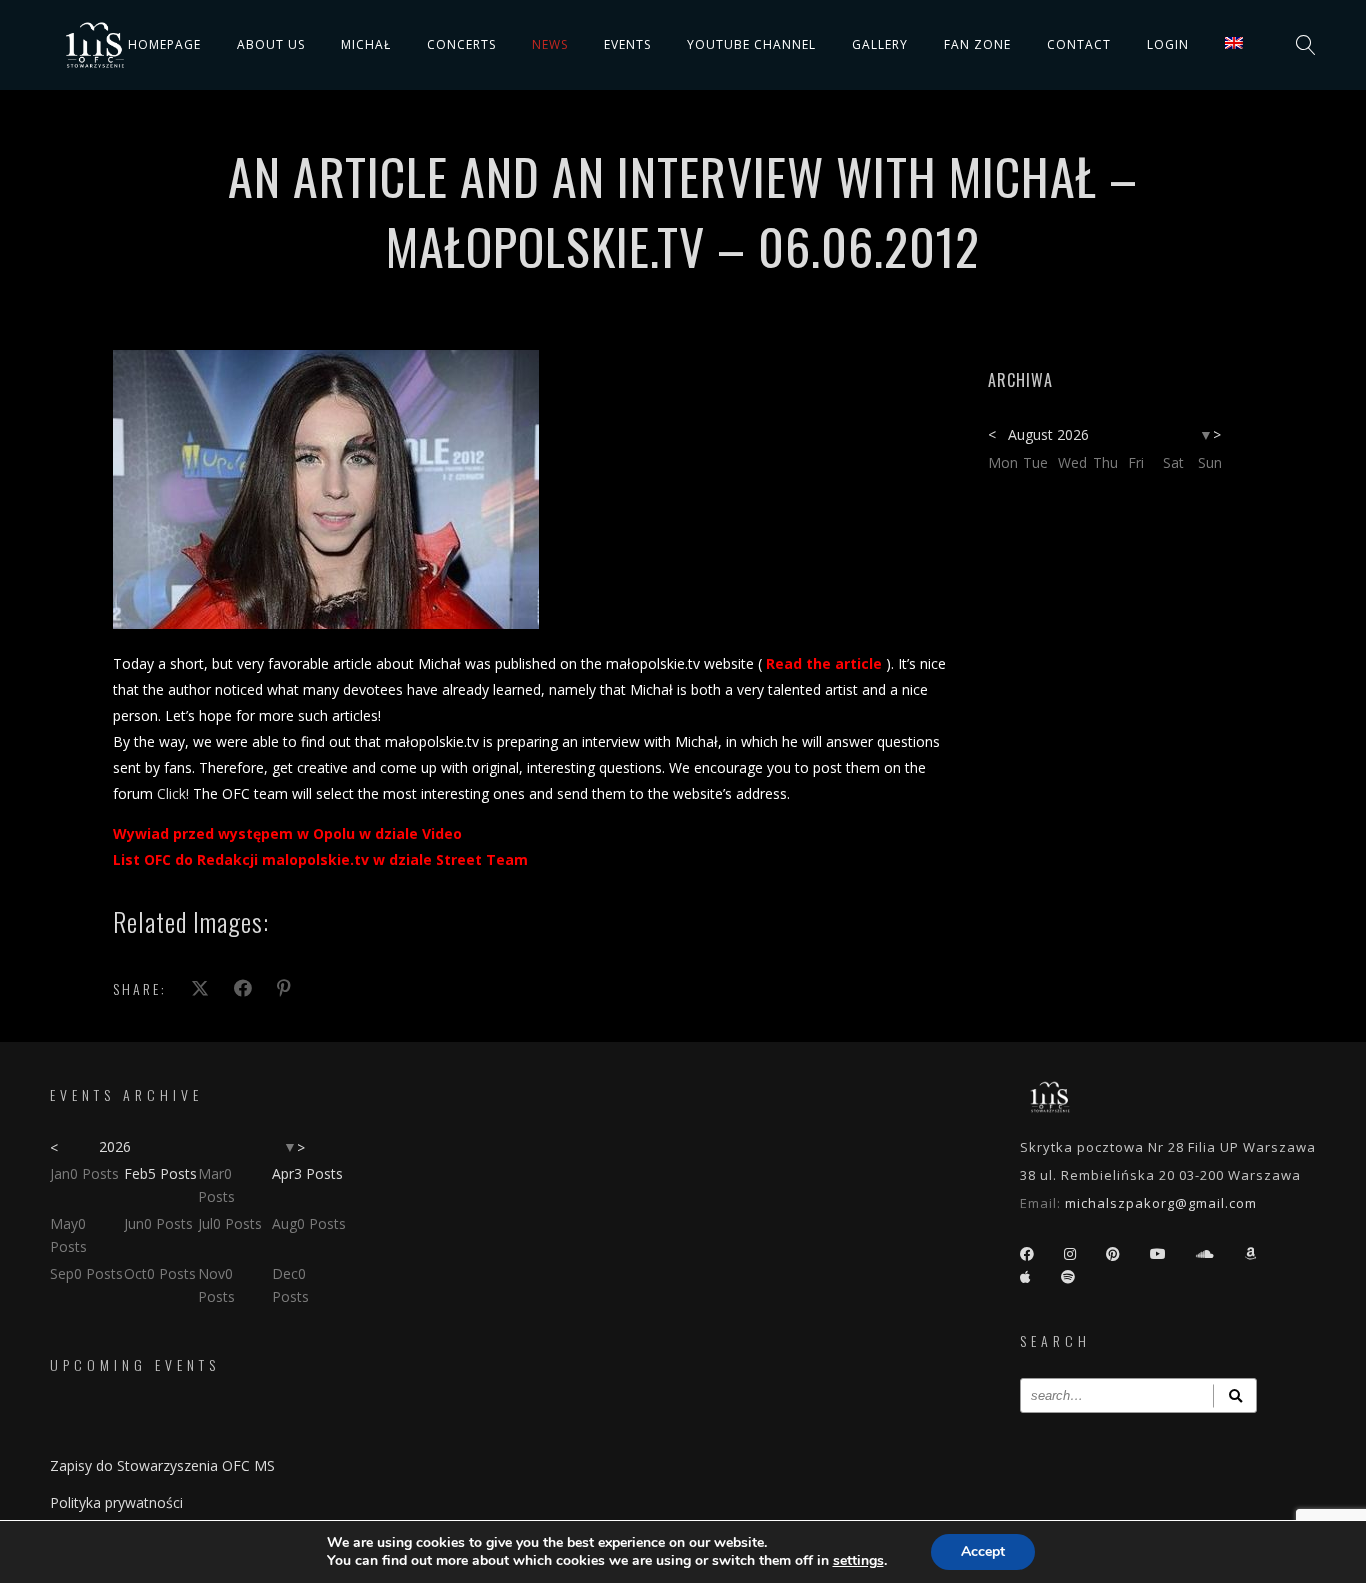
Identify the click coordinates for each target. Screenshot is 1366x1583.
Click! (173, 793)
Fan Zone (977, 44)
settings (858, 1561)
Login (1168, 44)
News (550, 44)
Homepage (164, 44)
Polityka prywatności (116, 1502)
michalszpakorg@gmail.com (1161, 1203)
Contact (1079, 44)
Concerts (461, 44)
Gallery (880, 44)
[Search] (1235, 1395)
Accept (983, 1551)
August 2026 (1048, 434)
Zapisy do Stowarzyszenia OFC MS (162, 1465)
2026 (115, 1146)
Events (627, 44)
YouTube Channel (751, 44)
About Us (271, 44)
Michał (366, 44)
